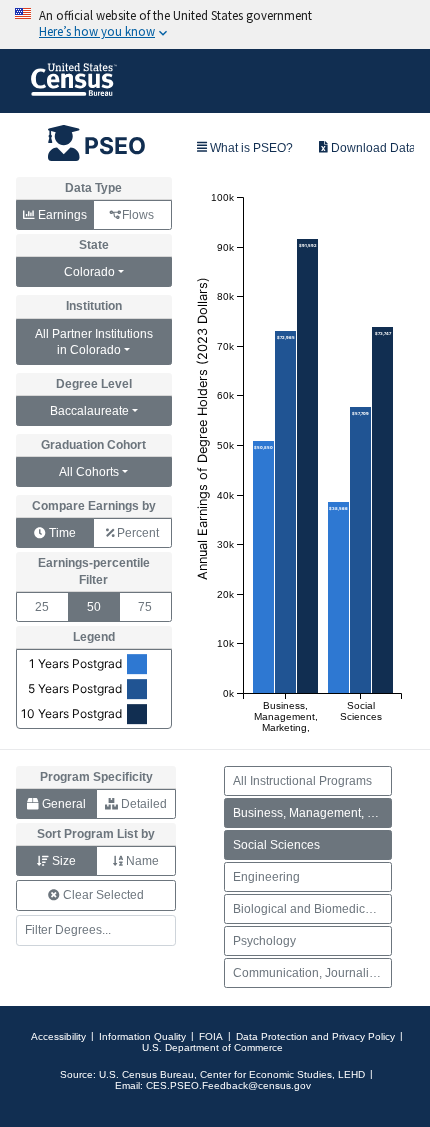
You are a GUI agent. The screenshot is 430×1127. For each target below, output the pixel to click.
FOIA (211, 1036)
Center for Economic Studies (266, 1074)
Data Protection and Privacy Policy (315, 1036)
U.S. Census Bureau (146, 1074)
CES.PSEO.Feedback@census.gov (228, 1085)
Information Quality (142, 1036)
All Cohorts (89, 472)
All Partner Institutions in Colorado (94, 342)
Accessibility (58, 1036)
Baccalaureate (89, 411)
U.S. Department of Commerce (212, 1047)
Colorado (89, 272)
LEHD (351, 1074)
